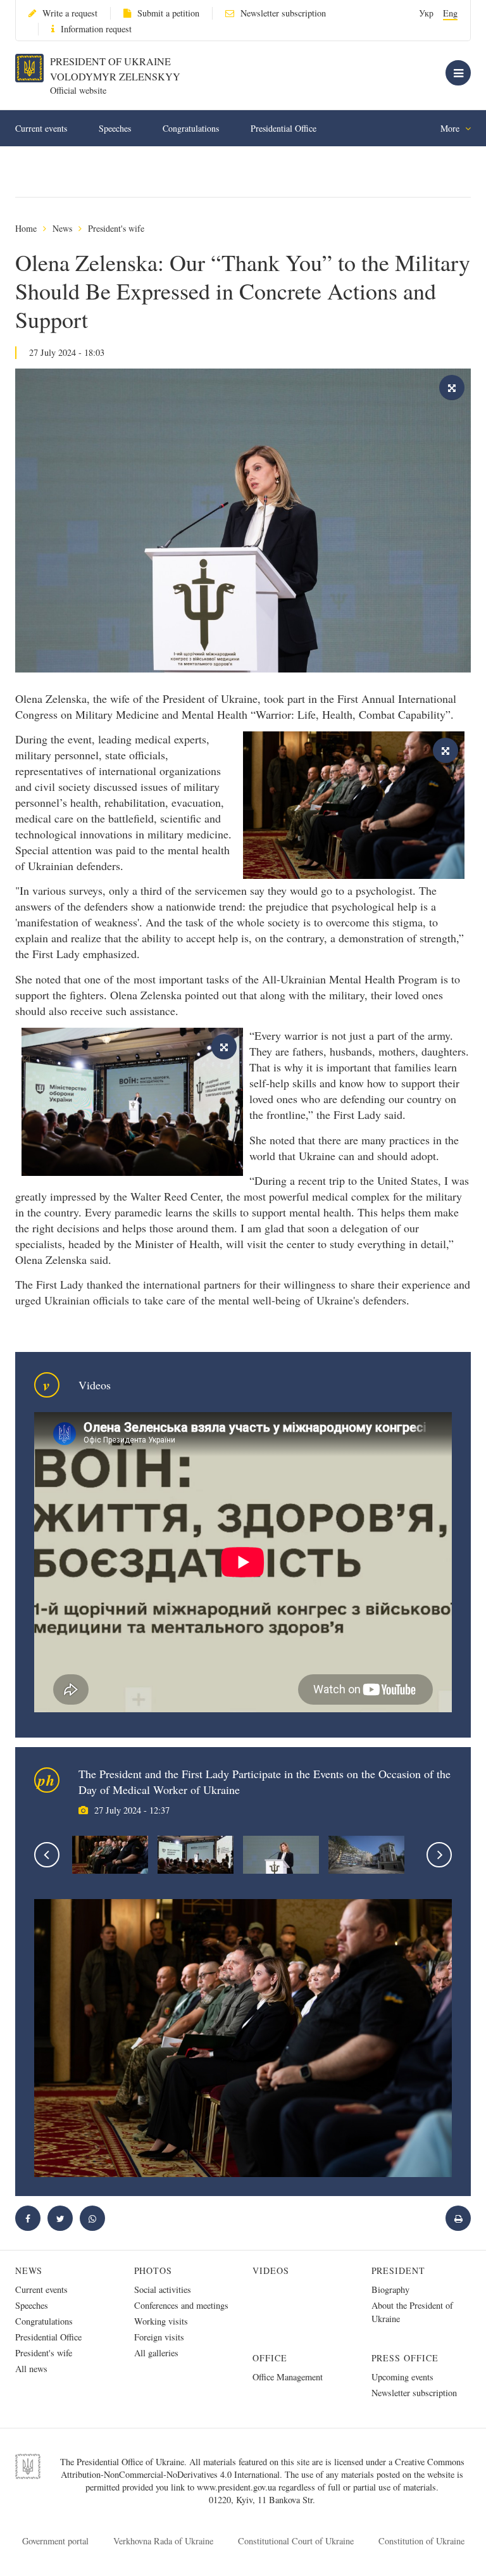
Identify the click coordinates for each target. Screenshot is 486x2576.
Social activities (163, 2289)
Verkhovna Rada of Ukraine (163, 2541)
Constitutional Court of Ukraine (296, 2541)
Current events (41, 128)
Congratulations (191, 128)
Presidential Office (283, 128)
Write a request (70, 13)
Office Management (288, 2377)
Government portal (55, 2541)
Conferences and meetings (181, 2305)
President (399, 2270)
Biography (390, 2289)
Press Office (405, 2358)
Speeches (115, 128)
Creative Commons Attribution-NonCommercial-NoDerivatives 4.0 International (263, 2468)
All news (31, 2369)
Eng (450, 13)
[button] (60, 2218)
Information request (96, 29)
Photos (153, 2270)
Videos (271, 2270)
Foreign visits (159, 2337)
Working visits (161, 2321)
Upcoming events (402, 2377)
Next (439, 1855)
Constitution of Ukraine (421, 2541)
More (451, 128)
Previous (47, 1855)
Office (270, 2358)
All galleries (156, 2353)
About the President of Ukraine (412, 2312)
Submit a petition (168, 13)
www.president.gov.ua (238, 2487)
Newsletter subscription (283, 13)
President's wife (116, 228)
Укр (426, 13)
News (62, 228)
